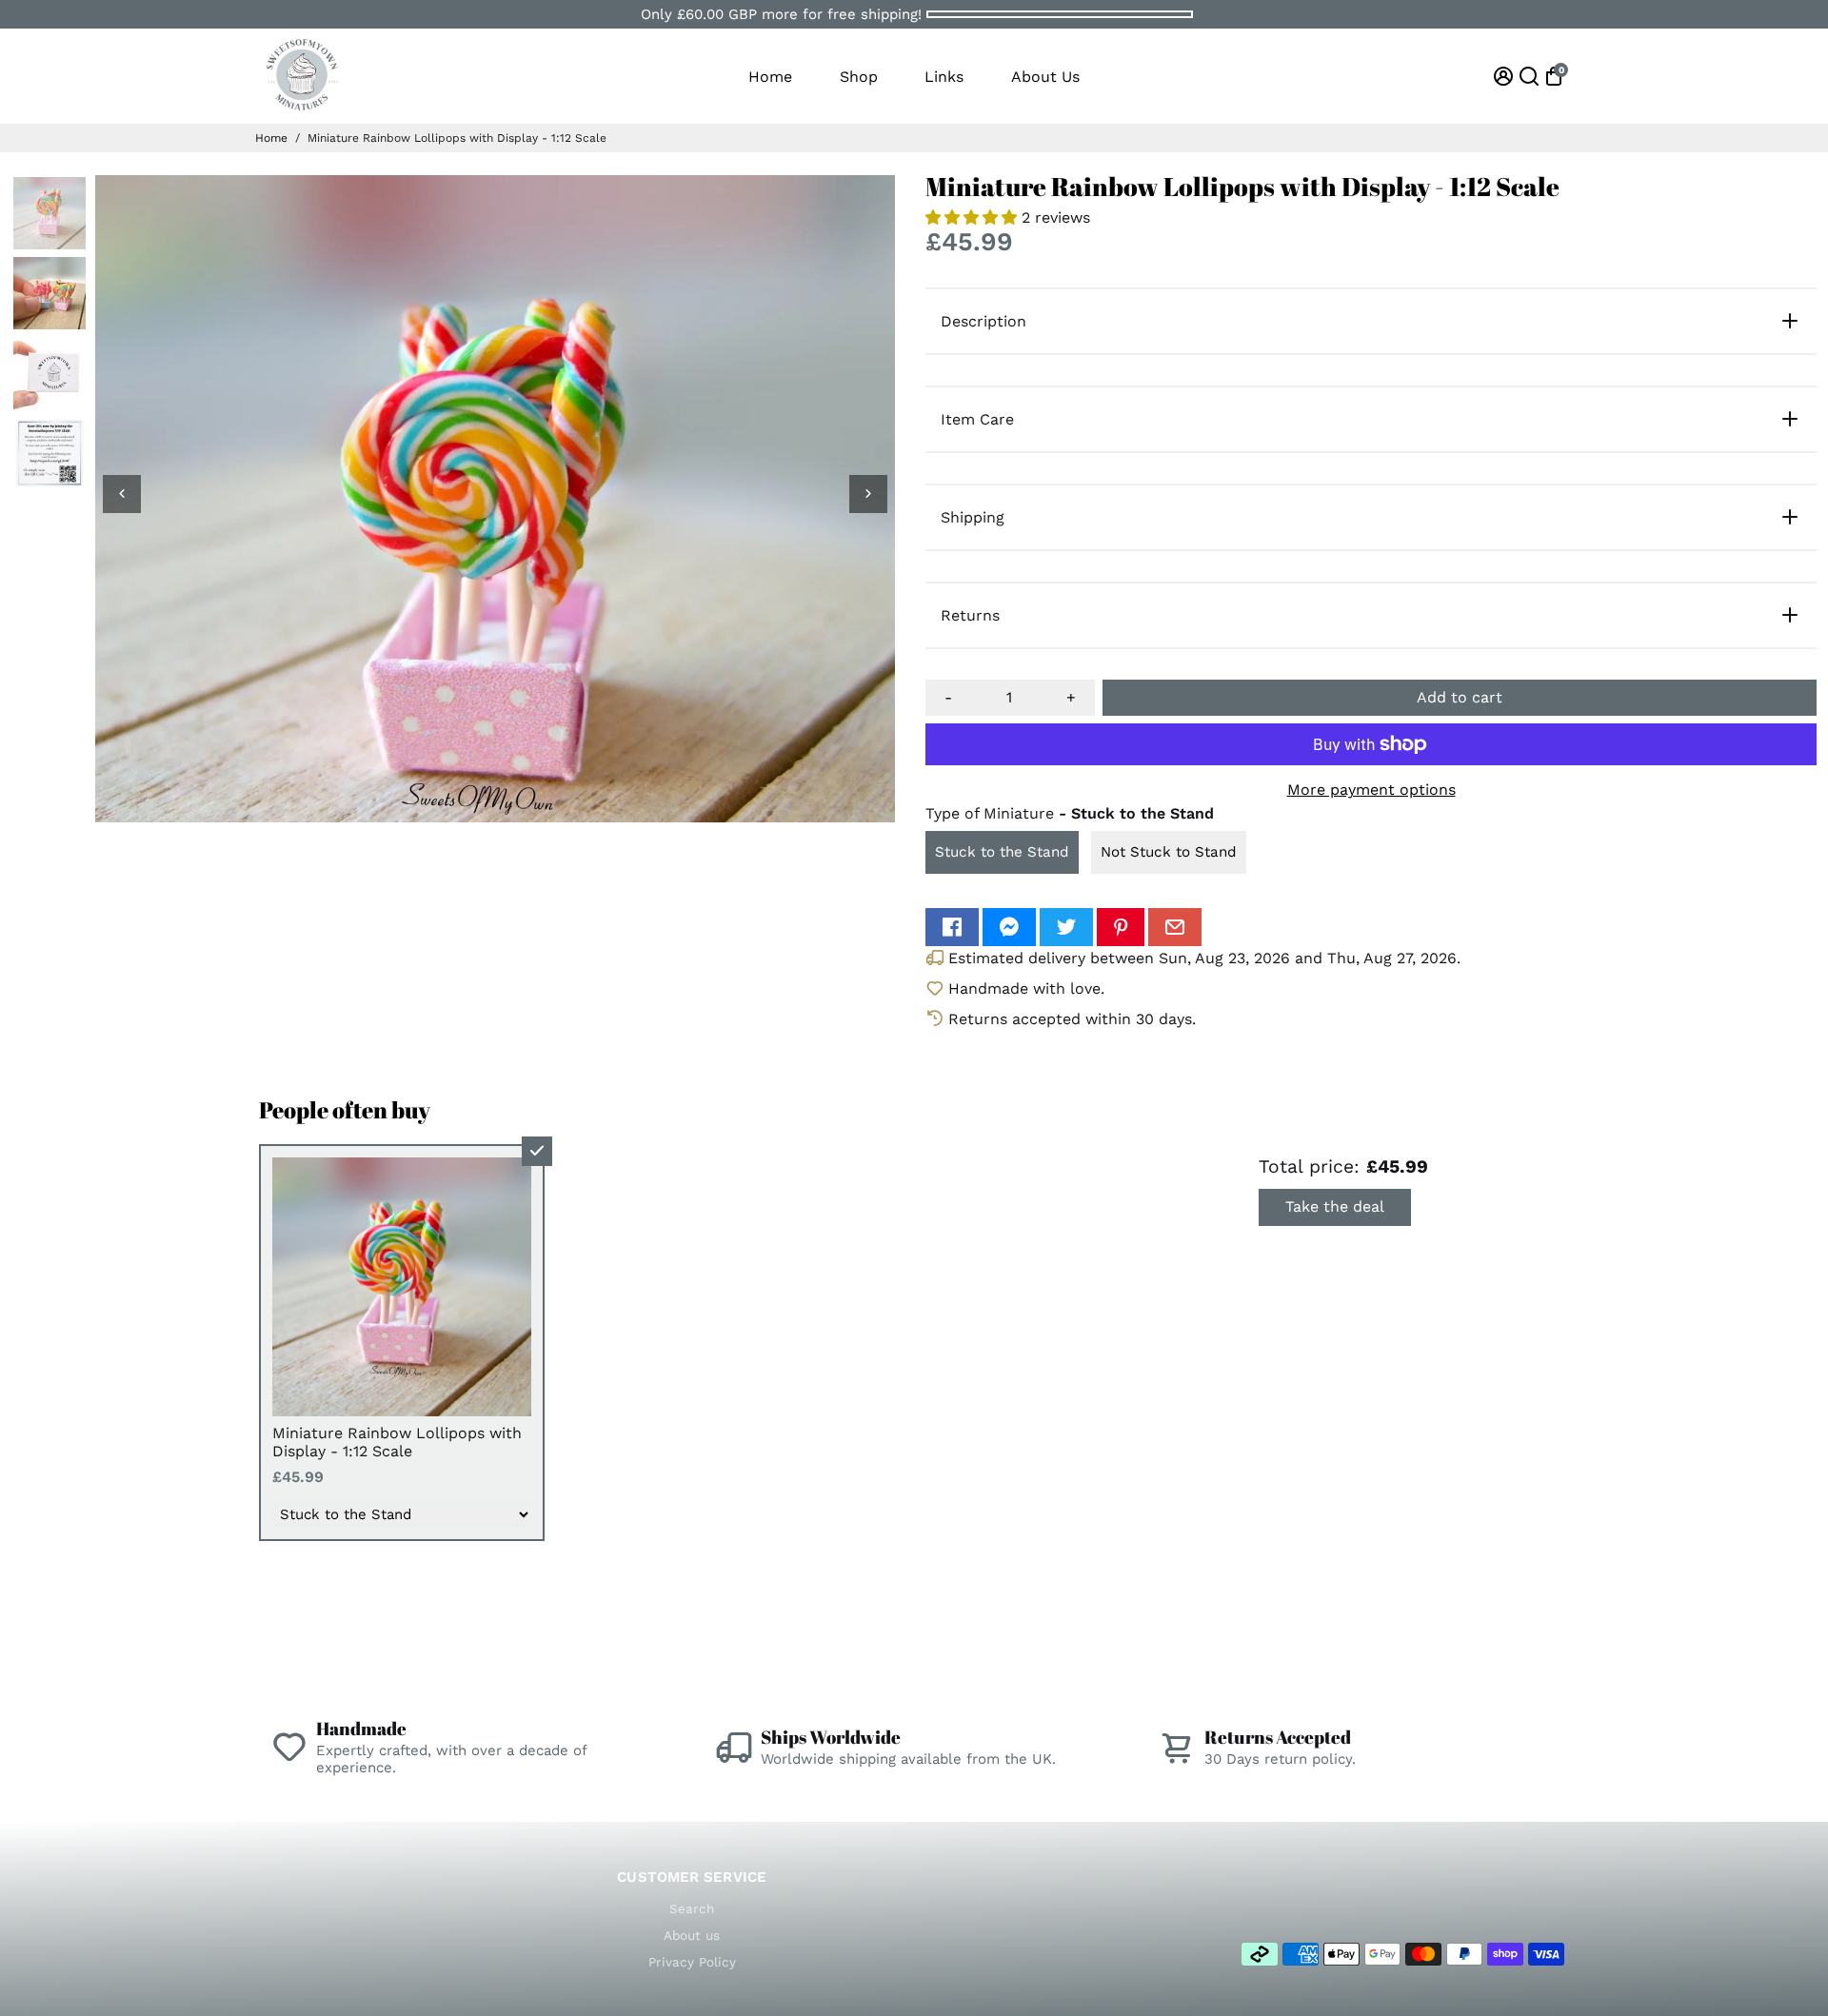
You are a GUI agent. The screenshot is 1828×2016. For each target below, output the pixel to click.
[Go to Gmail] (1175, 927)
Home (770, 77)
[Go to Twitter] (1066, 927)
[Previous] (122, 494)
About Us (1045, 77)
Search (692, 1908)
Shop (859, 77)
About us (692, 1935)
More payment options (1371, 790)
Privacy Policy (692, 1962)
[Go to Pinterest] (1121, 927)
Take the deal (1335, 1206)
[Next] (868, 494)
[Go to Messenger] (1009, 927)
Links (944, 77)
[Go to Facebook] (952, 927)
